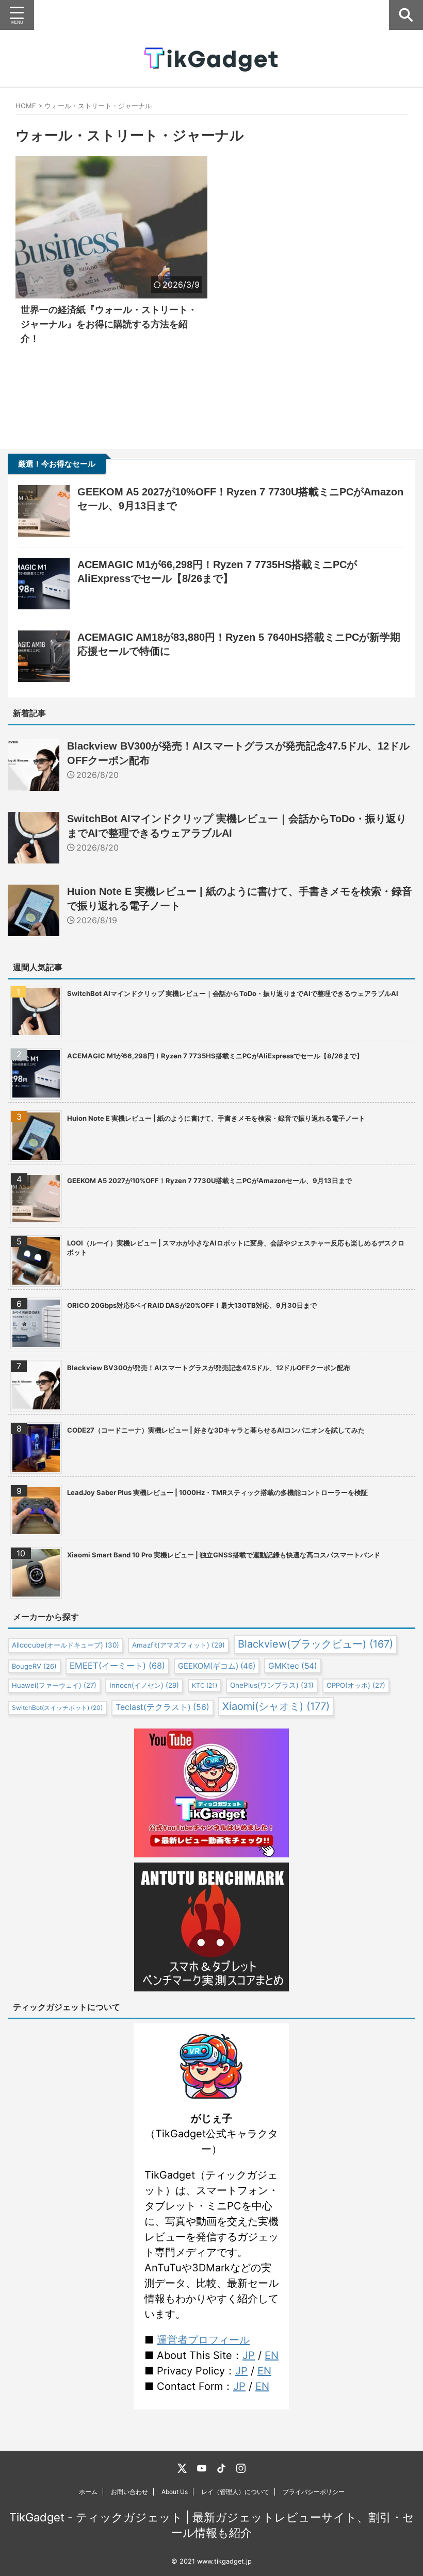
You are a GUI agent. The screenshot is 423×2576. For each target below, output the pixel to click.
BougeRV (34, 1666)
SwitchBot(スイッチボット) (57, 1708)
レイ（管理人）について (235, 2492)
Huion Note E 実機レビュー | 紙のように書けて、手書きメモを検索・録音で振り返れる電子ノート (216, 1118)
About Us (175, 2492)
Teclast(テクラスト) (162, 1707)
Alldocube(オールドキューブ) (66, 1645)
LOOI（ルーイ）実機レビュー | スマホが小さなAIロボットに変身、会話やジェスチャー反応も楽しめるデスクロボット (236, 1248)
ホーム (88, 2492)
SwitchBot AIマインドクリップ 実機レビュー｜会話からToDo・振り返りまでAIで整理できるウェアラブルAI (233, 993)
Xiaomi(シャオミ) (276, 1706)
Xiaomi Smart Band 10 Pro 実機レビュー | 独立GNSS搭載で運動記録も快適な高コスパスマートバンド (224, 1555)
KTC (205, 1685)
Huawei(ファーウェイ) (54, 1685)
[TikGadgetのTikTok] (221, 2468)
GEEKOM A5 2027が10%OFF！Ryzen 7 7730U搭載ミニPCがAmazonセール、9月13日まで (209, 1181)
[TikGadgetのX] (182, 2468)
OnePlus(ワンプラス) (272, 1685)
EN (272, 2355)
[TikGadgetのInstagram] (241, 2468)
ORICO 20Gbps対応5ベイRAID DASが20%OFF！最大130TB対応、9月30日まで (192, 1305)
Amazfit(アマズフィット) (178, 1645)
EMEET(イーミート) (117, 1666)
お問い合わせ (129, 2492)
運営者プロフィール (203, 2340)
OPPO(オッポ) (356, 1685)
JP (249, 2355)
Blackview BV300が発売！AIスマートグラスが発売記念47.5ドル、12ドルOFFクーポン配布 (209, 1368)
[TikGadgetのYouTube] (202, 2468)
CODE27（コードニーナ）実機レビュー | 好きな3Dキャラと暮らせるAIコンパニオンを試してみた (216, 1430)
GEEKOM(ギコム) (217, 1666)
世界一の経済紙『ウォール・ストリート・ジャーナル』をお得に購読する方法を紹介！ (109, 324)
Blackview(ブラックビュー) (315, 1644)
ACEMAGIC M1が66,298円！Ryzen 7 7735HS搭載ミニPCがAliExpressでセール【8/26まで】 (215, 1056)
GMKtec (293, 1666)
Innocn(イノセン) (144, 1685)
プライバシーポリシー (314, 2492)
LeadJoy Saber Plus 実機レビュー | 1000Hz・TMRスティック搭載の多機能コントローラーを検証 (217, 1492)
